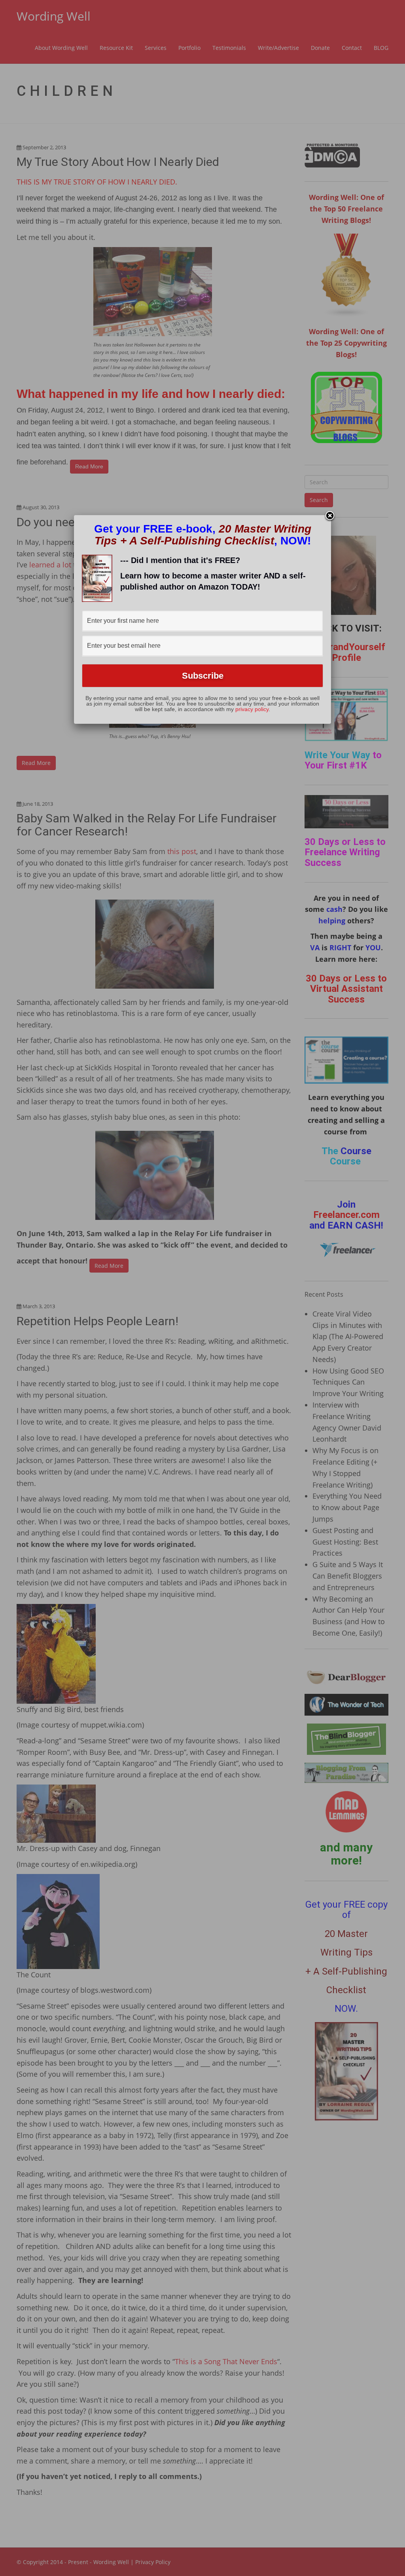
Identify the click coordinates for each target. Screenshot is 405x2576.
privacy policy (252, 709)
